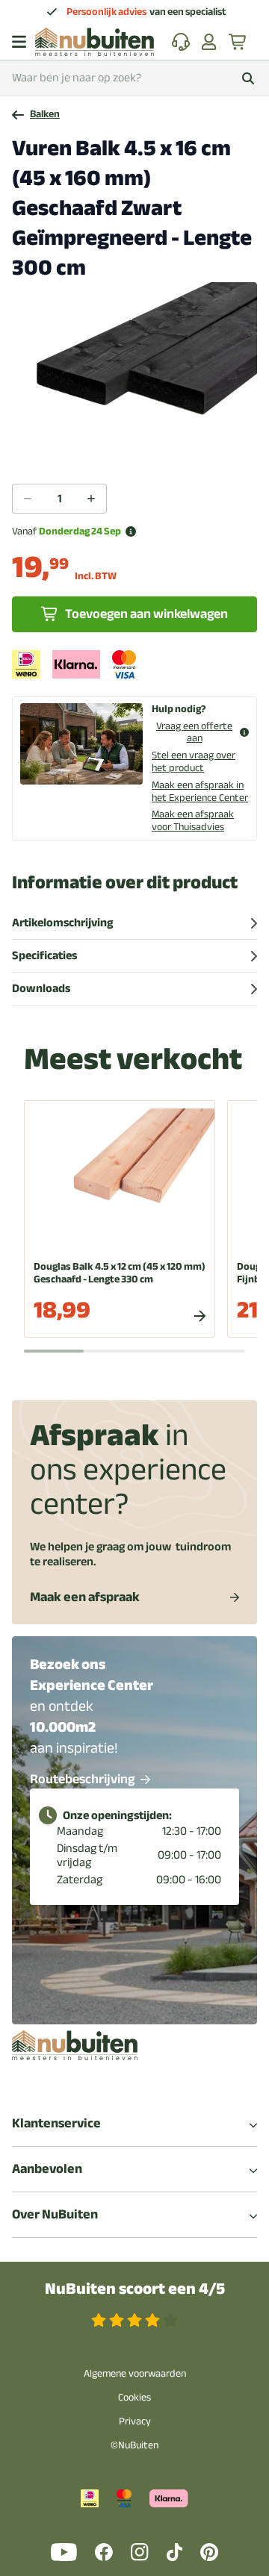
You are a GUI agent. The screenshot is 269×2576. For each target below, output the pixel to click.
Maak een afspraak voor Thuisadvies (193, 820)
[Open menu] (19, 42)
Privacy (135, 2421)
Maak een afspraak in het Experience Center (200, 791)
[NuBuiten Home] (95, 42)
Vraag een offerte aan (194, 733)
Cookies (134, 2397)
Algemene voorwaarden (135, 2373)
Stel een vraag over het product (194, 761)
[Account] (209, 42)
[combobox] (134, 78)
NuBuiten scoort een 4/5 (135, 2289)
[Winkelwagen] (238, 42)
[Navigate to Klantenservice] (181, 42)
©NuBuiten (134, 2445)
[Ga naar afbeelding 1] (134, 452)
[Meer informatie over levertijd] (131, 531)
